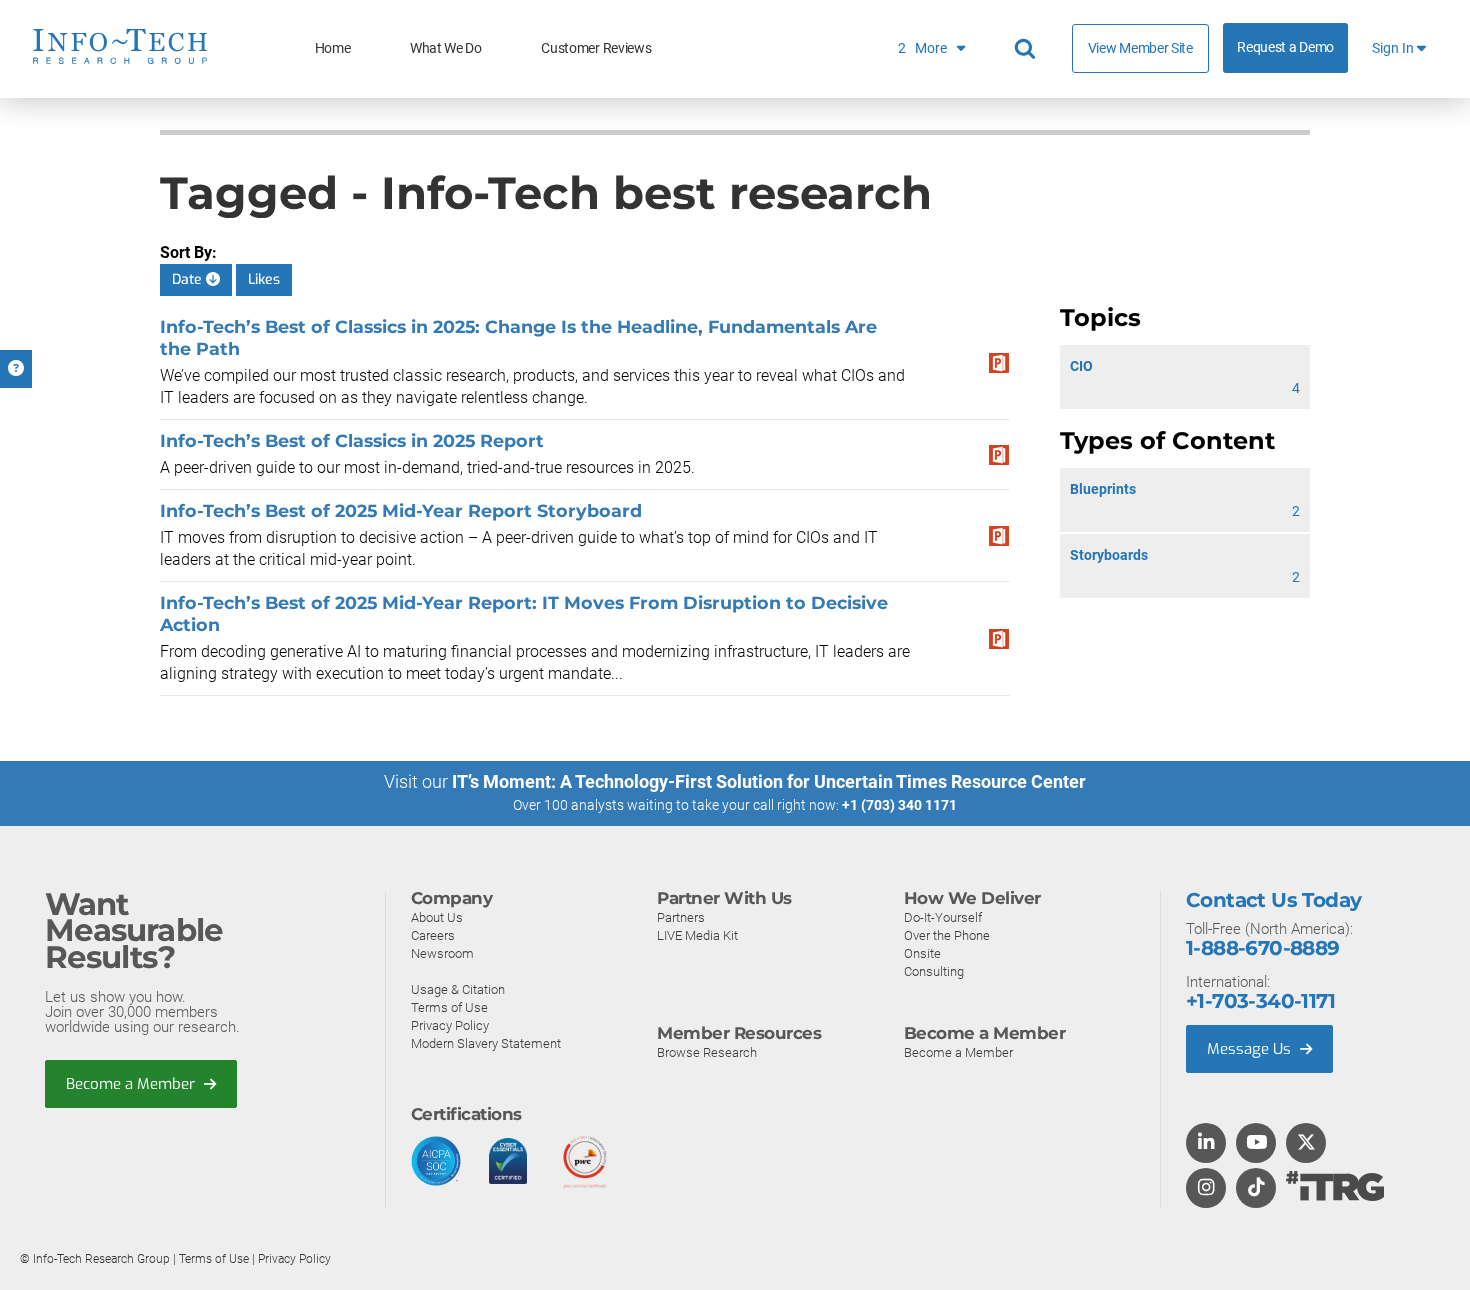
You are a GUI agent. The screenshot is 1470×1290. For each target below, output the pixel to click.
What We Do (446, 48)
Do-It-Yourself (943, 917)
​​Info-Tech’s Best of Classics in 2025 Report (352, 440)
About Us (437, 917)
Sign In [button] (1394, 48)
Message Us (1251, 1049)
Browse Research (707, 1052)
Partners (681, 917)
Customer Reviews (596, 48)
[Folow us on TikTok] (1256, 1189)
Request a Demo (1285, 47)
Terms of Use (449, 1007)
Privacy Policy (450, 1025)
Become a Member (132, 1084)
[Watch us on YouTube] (1256, 1144)
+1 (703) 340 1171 (899, 805)
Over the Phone (947, 935)
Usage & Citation (458, 989)
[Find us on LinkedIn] (1206, 1144)
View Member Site (1140, 48)
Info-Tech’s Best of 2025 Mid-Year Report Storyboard (401, 510)
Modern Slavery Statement (486, 1043)
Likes (264, 279)
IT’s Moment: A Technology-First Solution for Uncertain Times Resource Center (769, 781)
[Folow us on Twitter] (1306, 1144)
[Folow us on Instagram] (1206, 1189)
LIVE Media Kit (697, 935)
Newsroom (442, 953)
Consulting (934, 971)
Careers (433, 935)
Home (333, 48)
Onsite (922, 953)
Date (189, 279)
